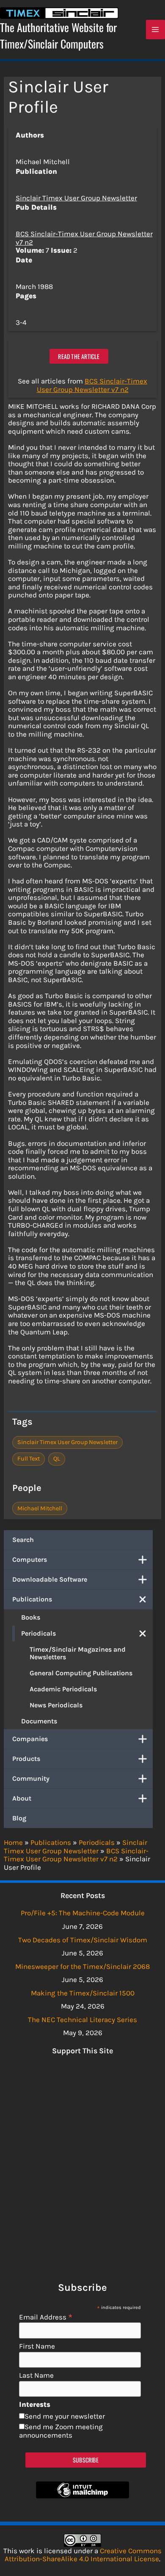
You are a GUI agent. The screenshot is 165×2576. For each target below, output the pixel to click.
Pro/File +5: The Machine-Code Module (83, 1913)
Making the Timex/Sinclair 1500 (83, 1993)
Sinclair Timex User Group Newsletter (76, 198)
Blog (19, 1818)
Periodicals (38, 1633)
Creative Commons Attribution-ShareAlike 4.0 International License (83, 2555)
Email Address (46, 2317)
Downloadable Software (50, 1579)
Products (26, 1759)
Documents (39, 1721)
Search (23, 1540)
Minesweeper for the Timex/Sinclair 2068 (82, 1966)
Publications (32, 1599)
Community (31, 1778)
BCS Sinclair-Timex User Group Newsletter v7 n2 (84, 238)
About (22, 1798)
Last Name (36, 2375)
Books (31, 1617)
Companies (30, 1739)
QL (57, 1459)
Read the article (79, 356)
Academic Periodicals (63, 1689)
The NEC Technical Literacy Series (82, 2020)
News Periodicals (56, 1705)
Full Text (29, 1459)
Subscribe (86, 2460)
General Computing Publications (81, 1673)
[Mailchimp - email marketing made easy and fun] (82, 2496)
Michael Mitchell (40, 1508)
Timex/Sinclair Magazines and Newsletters (78, 1653)
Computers (30, 1559)
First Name (37, 2346)
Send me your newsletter (65, 2416)
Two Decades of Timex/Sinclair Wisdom (83, 1940)
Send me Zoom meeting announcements (61, 2431)
